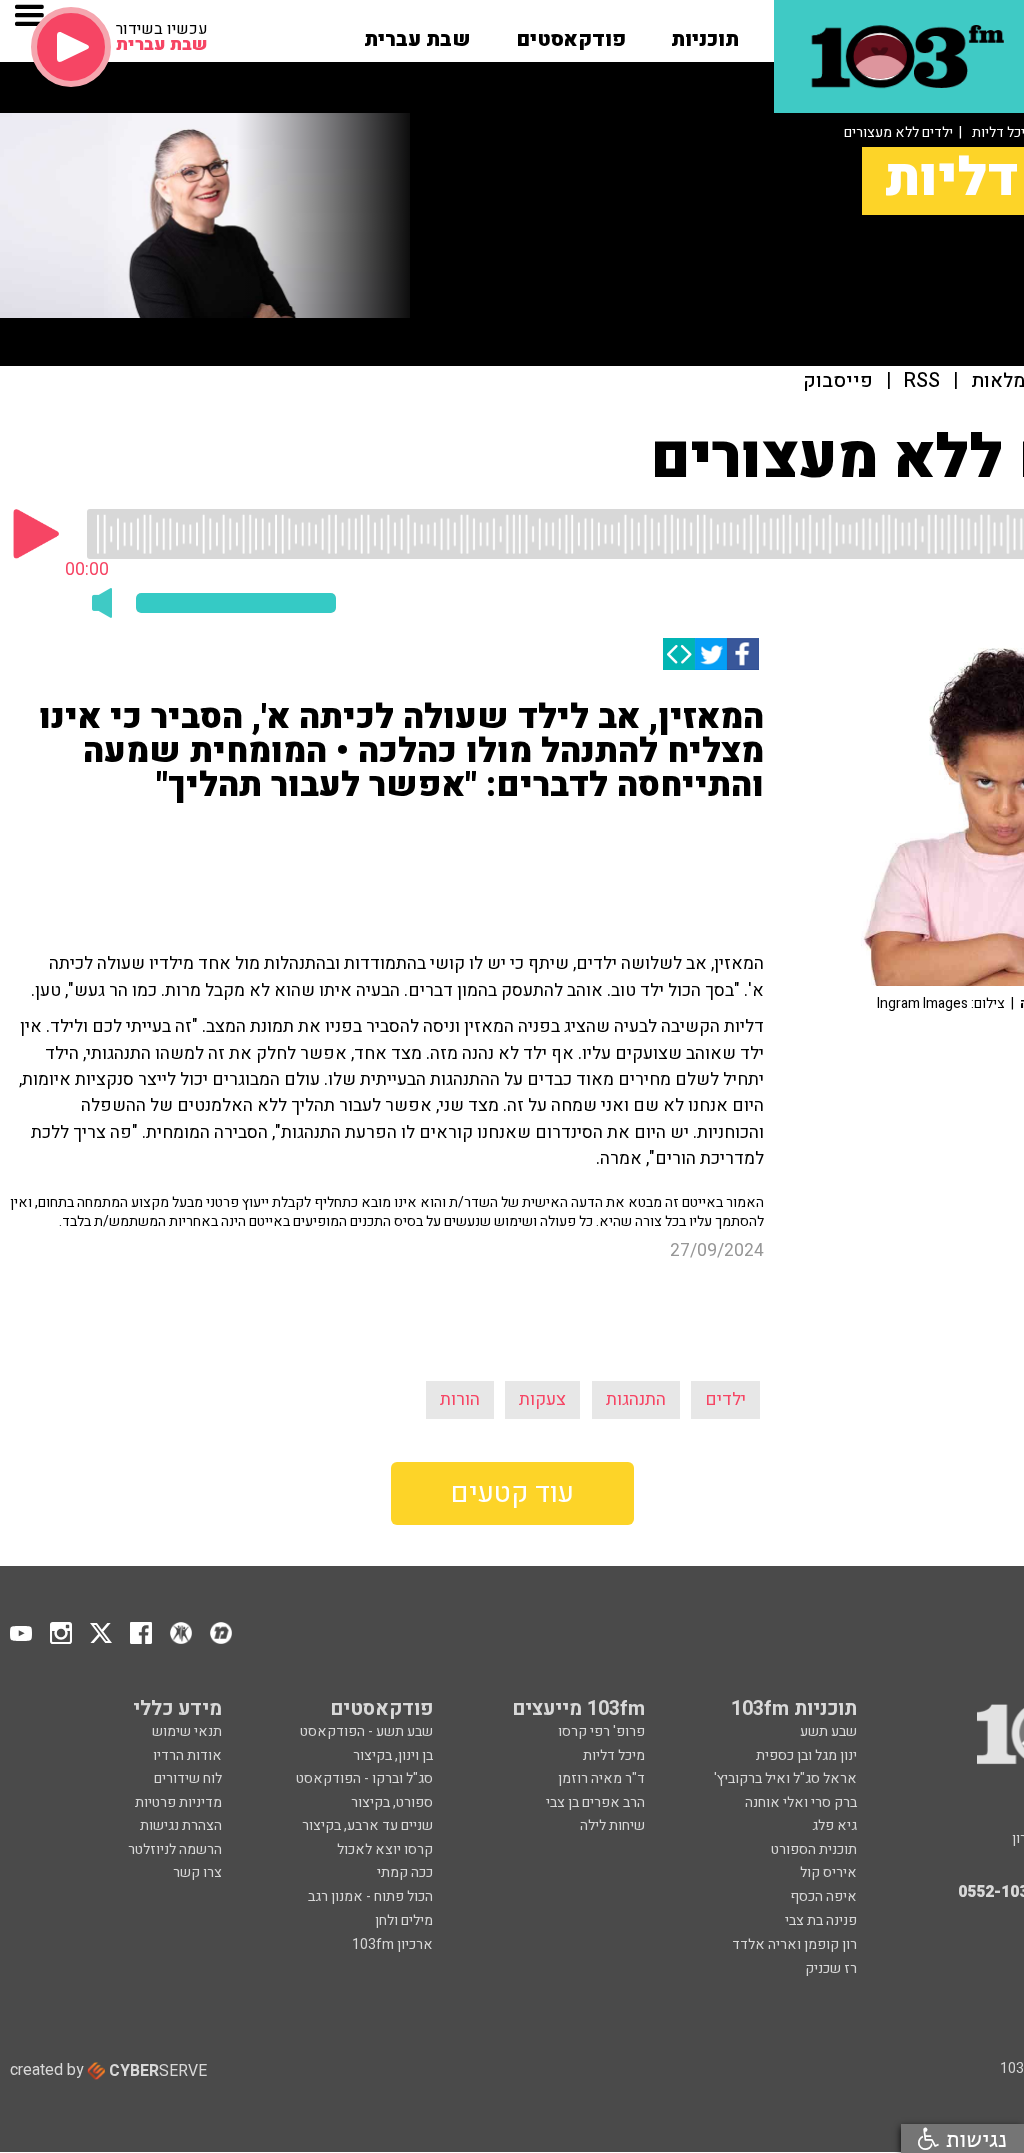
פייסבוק (838, 381)
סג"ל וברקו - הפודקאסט (364, 1778)
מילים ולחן (404, 1920)
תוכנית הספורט (814, 1849)
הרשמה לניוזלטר (175, 1849)
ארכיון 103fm (392, 1944)
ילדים (725, 1399)
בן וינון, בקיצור (393, 1755)
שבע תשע (828, 1731)
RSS (922, 381)
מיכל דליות (614, 1755)
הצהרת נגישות (181, 1825)
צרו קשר (197, 1872)
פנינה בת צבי (821, 1920)
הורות (460, 1399)
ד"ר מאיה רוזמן (601, 1778)
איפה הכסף (823, 1896)
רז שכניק (831, 1968)
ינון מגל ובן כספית (806, 1755)
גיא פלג (834, 1825)
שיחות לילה (612, 1825)
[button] (705, 33)
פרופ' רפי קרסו (601, 1731)
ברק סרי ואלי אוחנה (801, 1802)
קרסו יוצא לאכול (385, 1849)
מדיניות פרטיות (178, 1802)
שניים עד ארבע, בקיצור (367, 1825)
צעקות (542, 1399)
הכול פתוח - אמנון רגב (370, 1896)
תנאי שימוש (187, 1731)
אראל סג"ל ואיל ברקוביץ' (785, 1778)
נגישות (973, 2138)
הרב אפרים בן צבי (595, 1802)
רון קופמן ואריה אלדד (794, 1944)
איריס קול (828, 1872)
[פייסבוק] (743, 654)
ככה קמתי (405, 1872)
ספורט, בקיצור (392, 1802)
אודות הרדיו (187, 1755)
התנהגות (636, 1399)
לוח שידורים (188, 1778)
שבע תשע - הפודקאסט (366, 1731)
